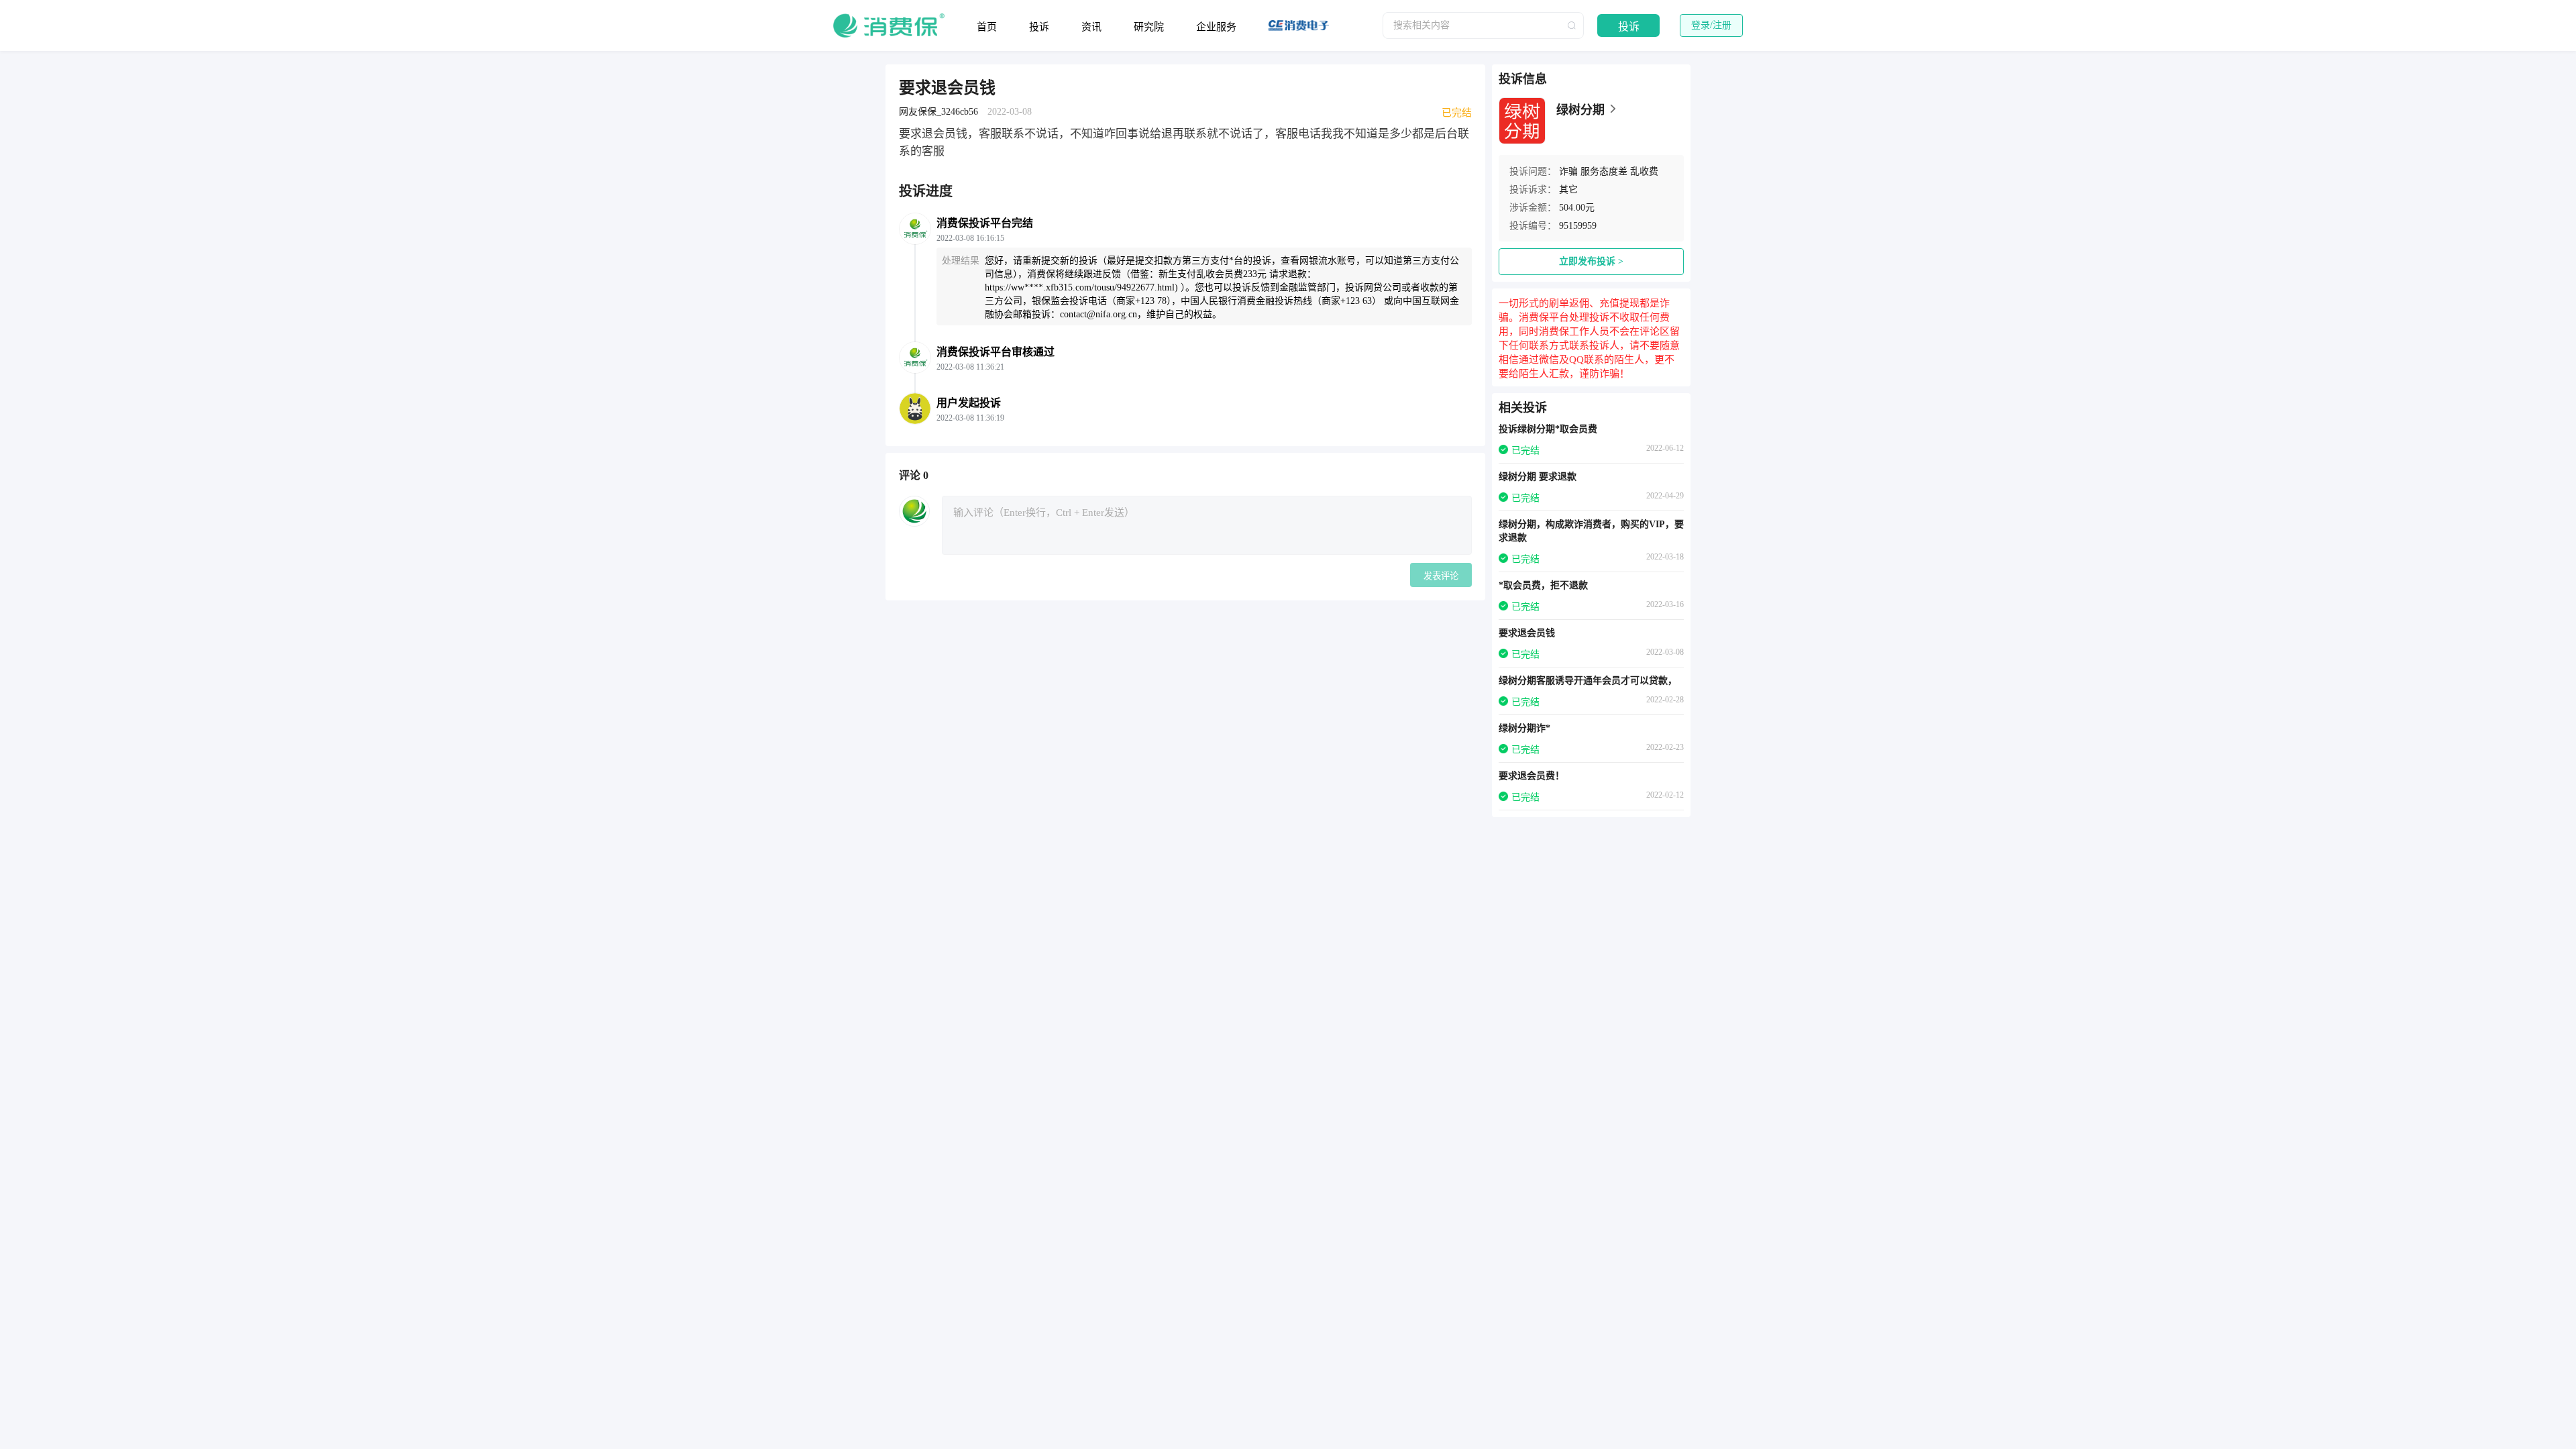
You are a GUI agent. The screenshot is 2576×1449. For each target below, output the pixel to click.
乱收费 (1644, 171)
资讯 (1091, 27)
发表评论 (1441, 576)
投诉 (1039, 27)
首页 (987, 27)
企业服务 (1216, 27)
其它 (1568, 190)
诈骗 (1568, 171)
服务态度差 (1604, 171)
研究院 (1149, 27)
